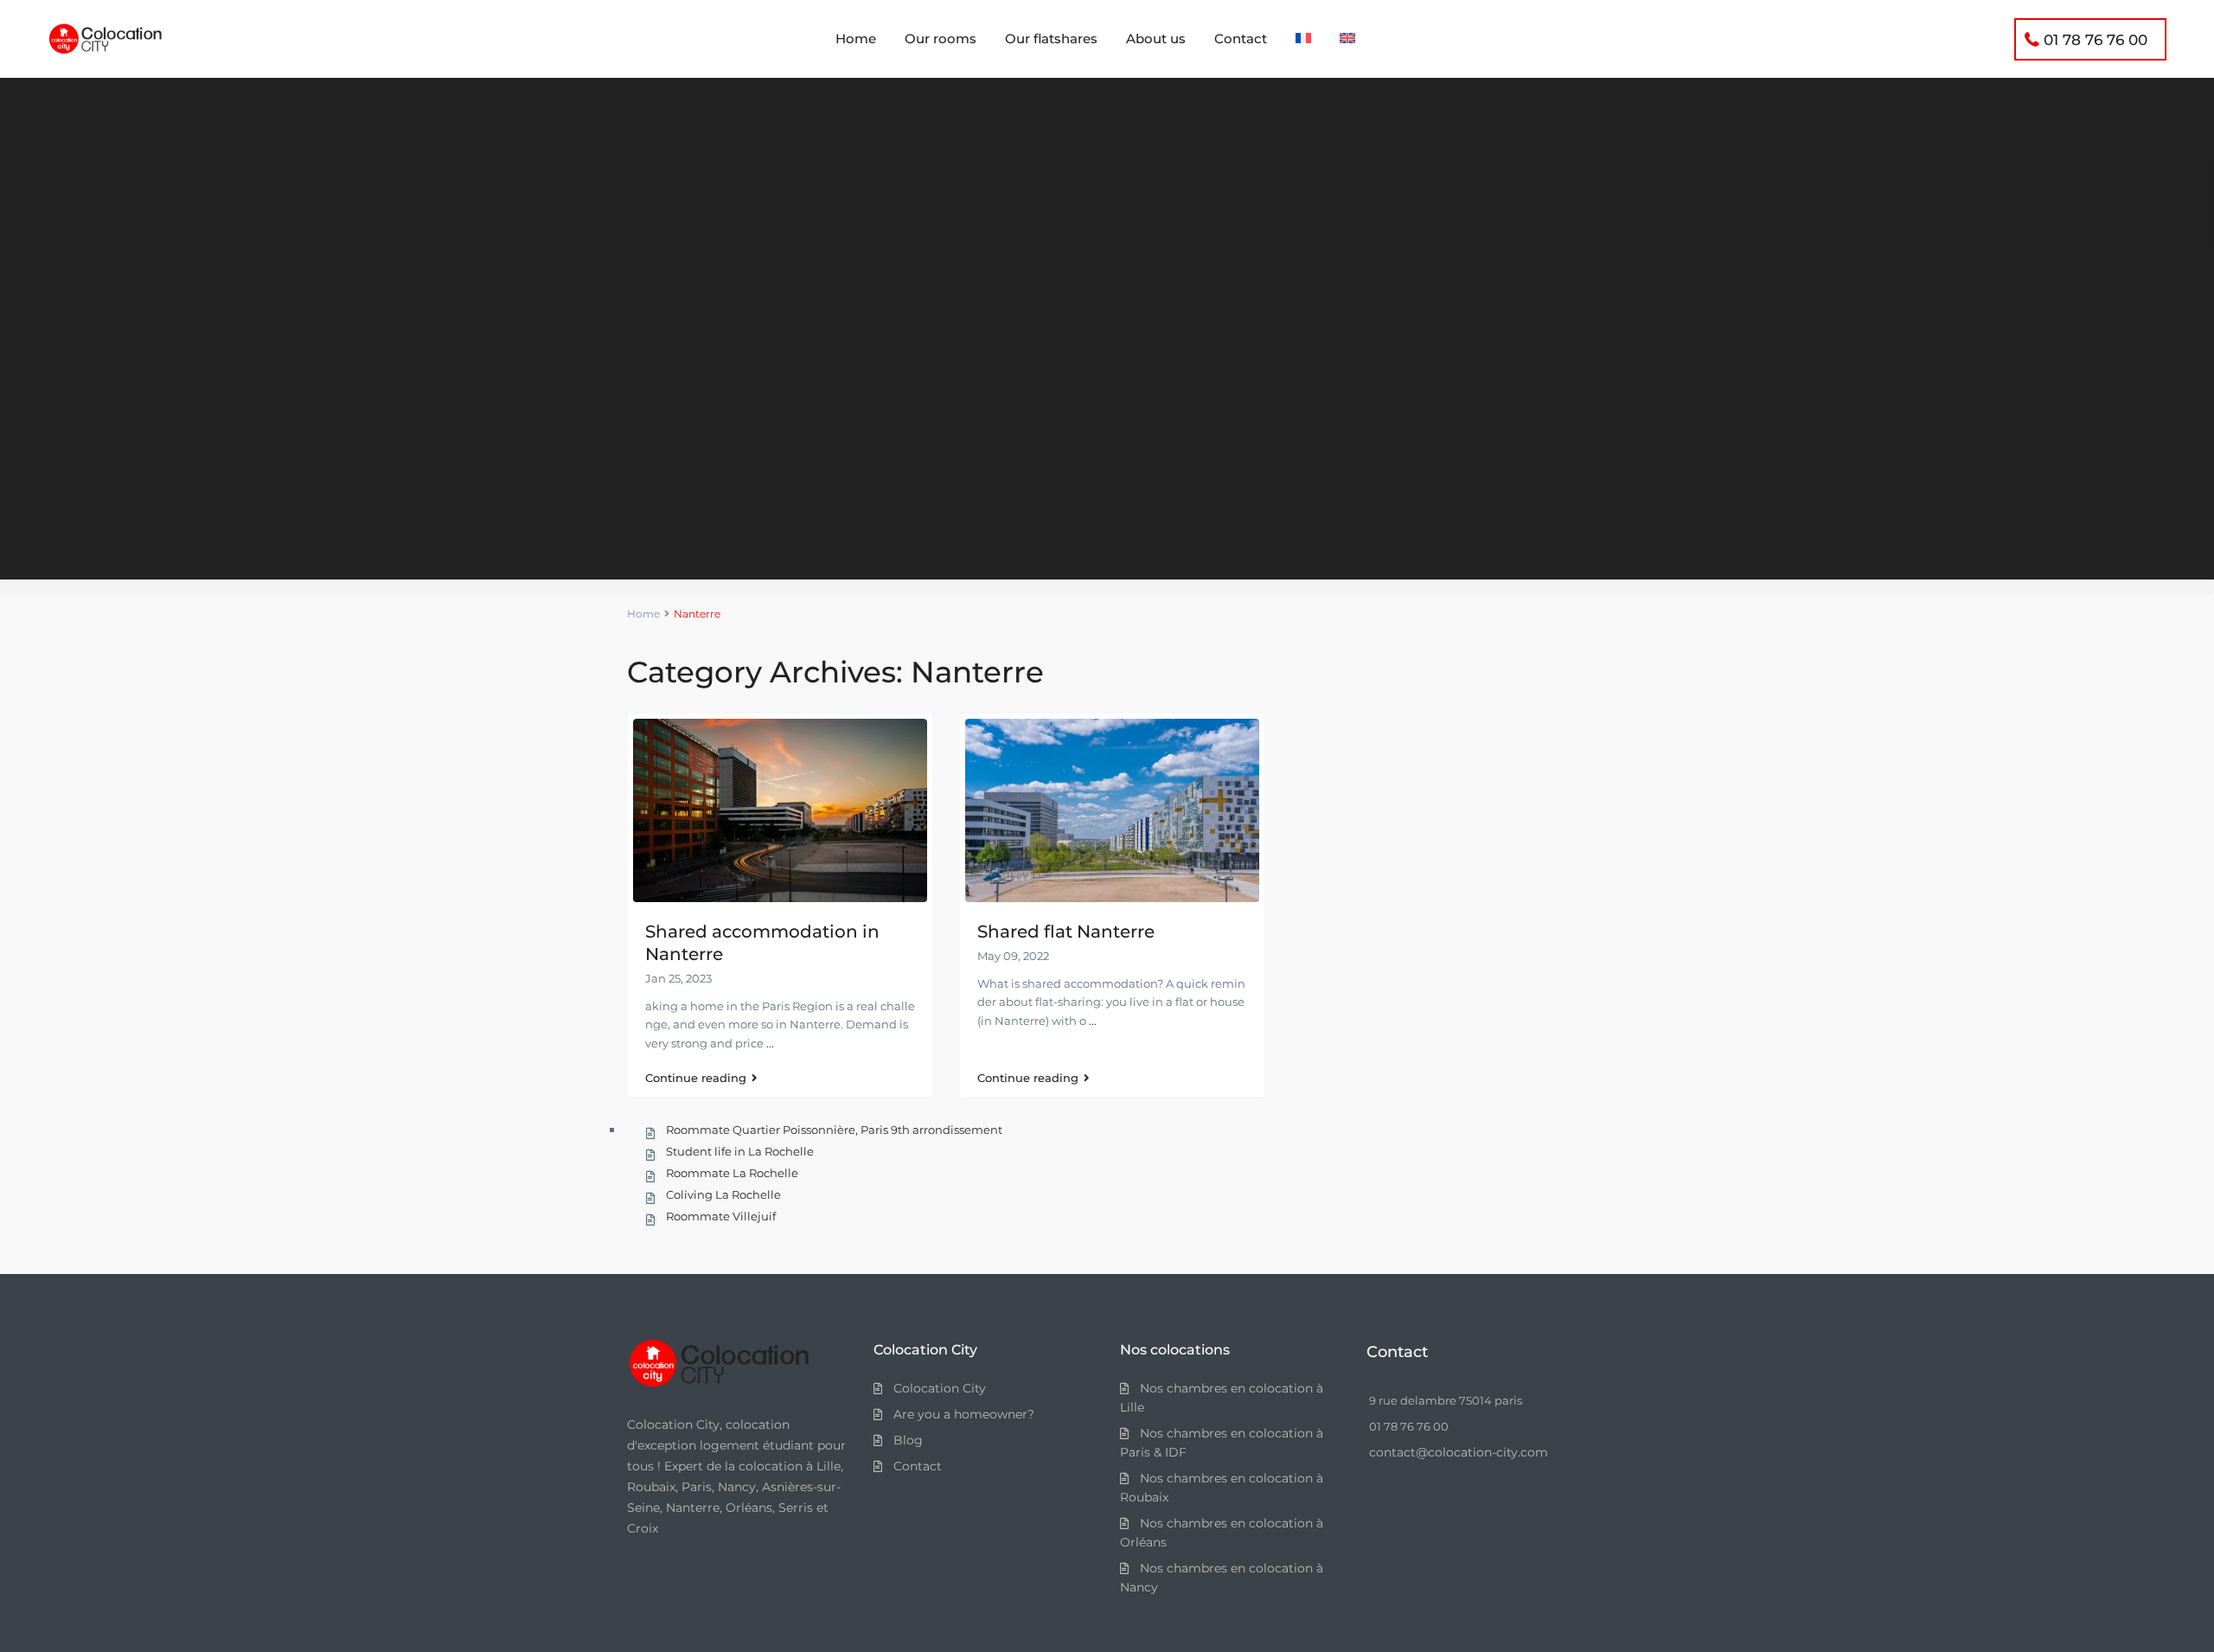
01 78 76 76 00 (2096, 40)
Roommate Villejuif (721, 1216)
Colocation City (940, 1388)
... (770, 1043)
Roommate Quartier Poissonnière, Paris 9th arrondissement (834, 1130)
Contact (1241, 38)
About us (1156, 38)
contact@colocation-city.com (1459, 1452)
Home (856, 38)
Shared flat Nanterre (1066, 932)
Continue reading (696, 1078)
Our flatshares (1051, 38)
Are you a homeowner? (964, 1414)
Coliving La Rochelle (723, 1194)
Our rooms (941, 38)
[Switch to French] (1303, 39)
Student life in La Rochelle (740, 1151)
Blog (908, 1440)
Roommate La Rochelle (732, 1173)
